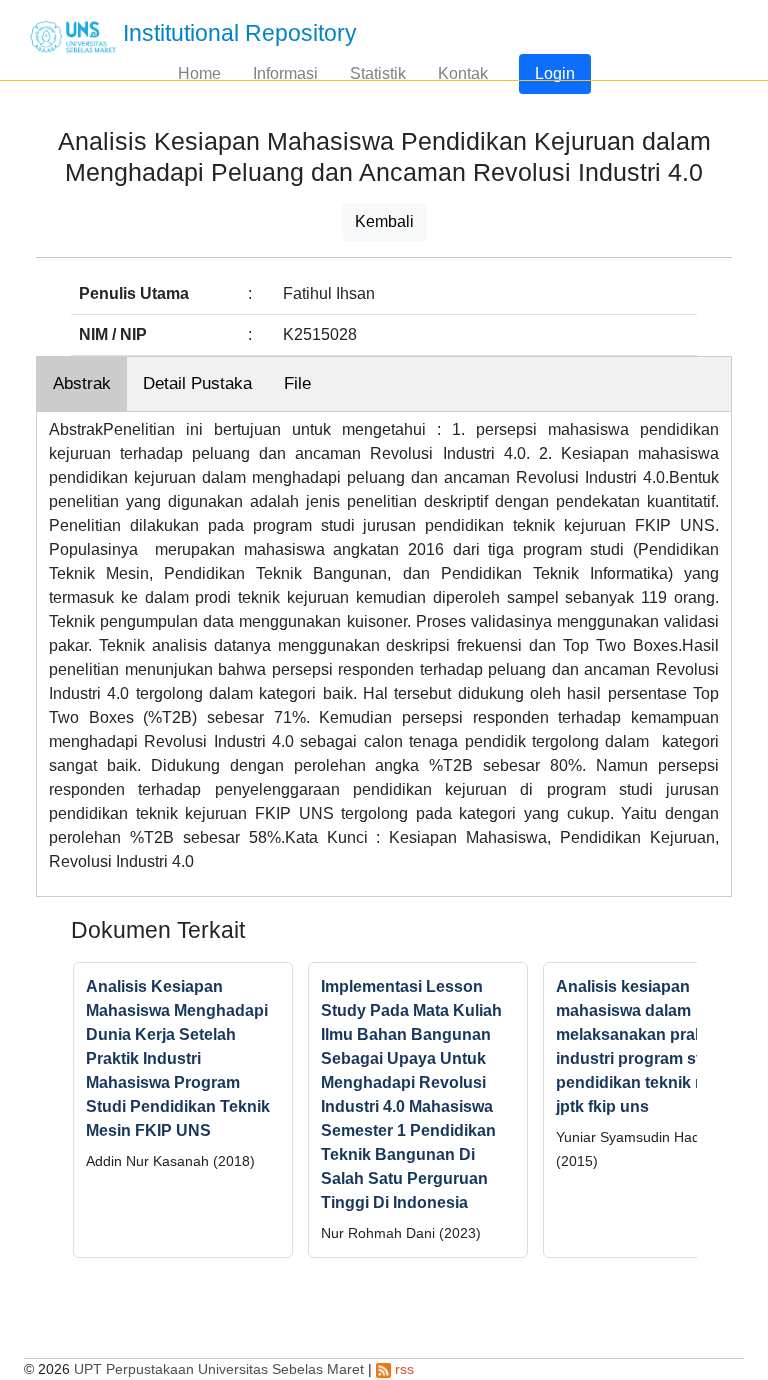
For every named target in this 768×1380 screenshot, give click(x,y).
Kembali (384, 221)
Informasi (285, 73)
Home (199, 73)
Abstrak (82, 383)
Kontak (463, 73)
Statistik (378, 73)
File (297, 383)
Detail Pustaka (197, 383)
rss (402, 1369)
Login (555, 73)
